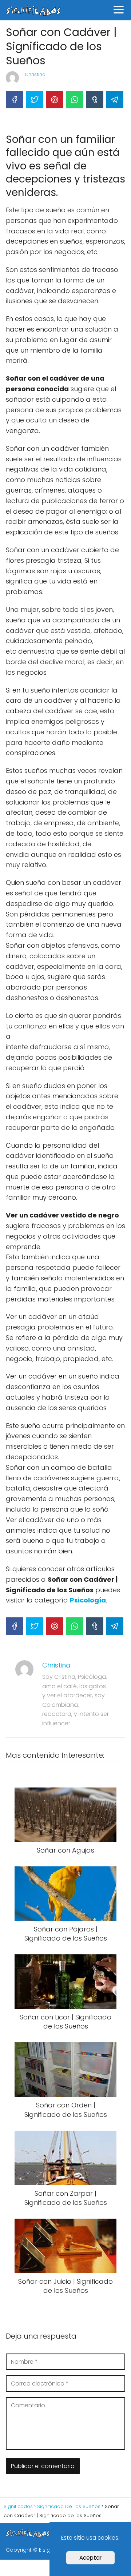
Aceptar (90, 2558)
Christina (35, 74)
